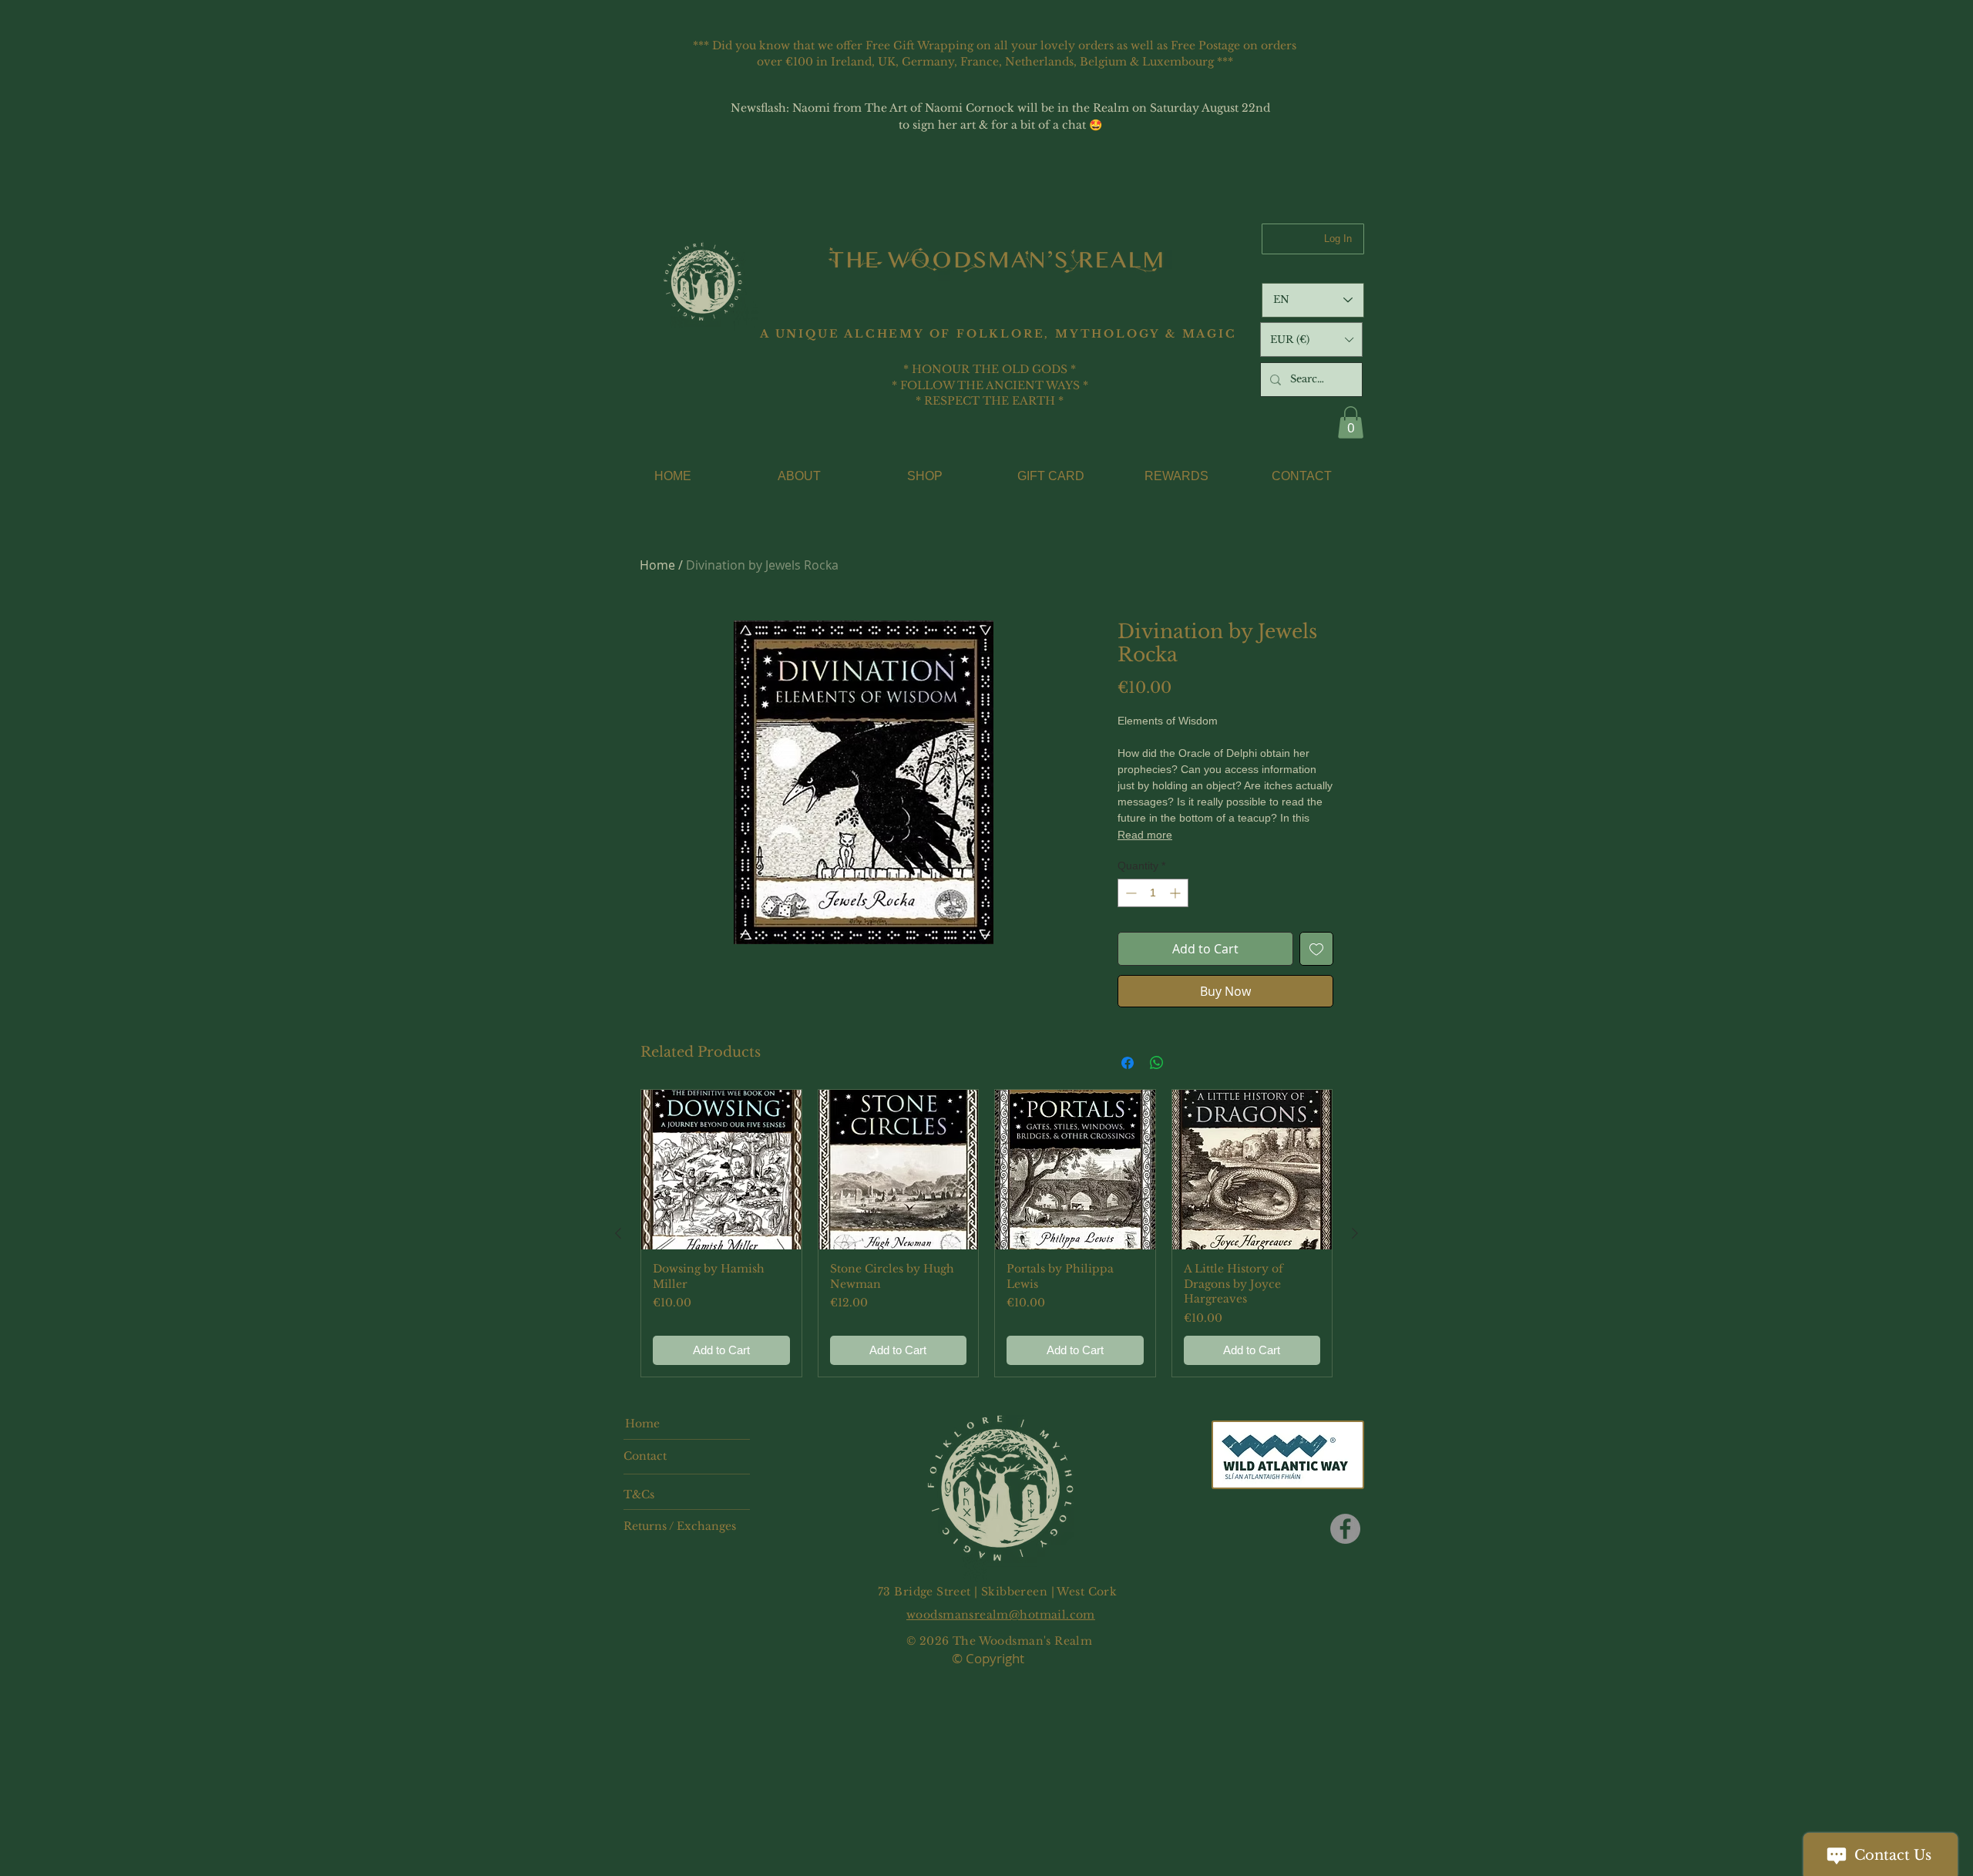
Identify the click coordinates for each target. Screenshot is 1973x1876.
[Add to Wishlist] (1316, 949)
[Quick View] (721, 1170)
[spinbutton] (1153, 893)
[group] (986, 1234)
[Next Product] (1355, 1233)
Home (657, 565)
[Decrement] (1129, 893)
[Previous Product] (618, 1233)
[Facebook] (1345, 1529)
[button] (1311, 340)
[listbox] (1311, 340)
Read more (1145, 835)
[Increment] (1176, 893)
